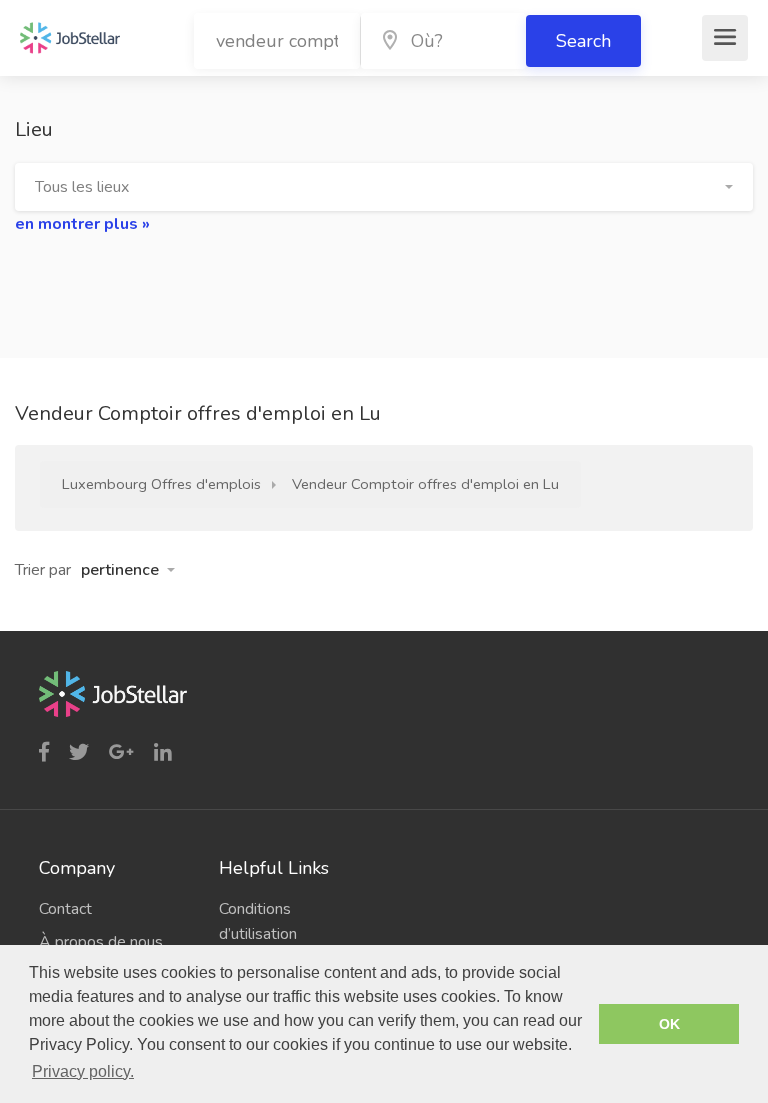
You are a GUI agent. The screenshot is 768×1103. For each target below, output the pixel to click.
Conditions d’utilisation (258, 921)
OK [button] (669, 1024)
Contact (65, 909)
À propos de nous (101, 942)
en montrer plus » (82, 224)
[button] (384, 187)
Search (583, 41)
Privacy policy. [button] (83, 1071)
